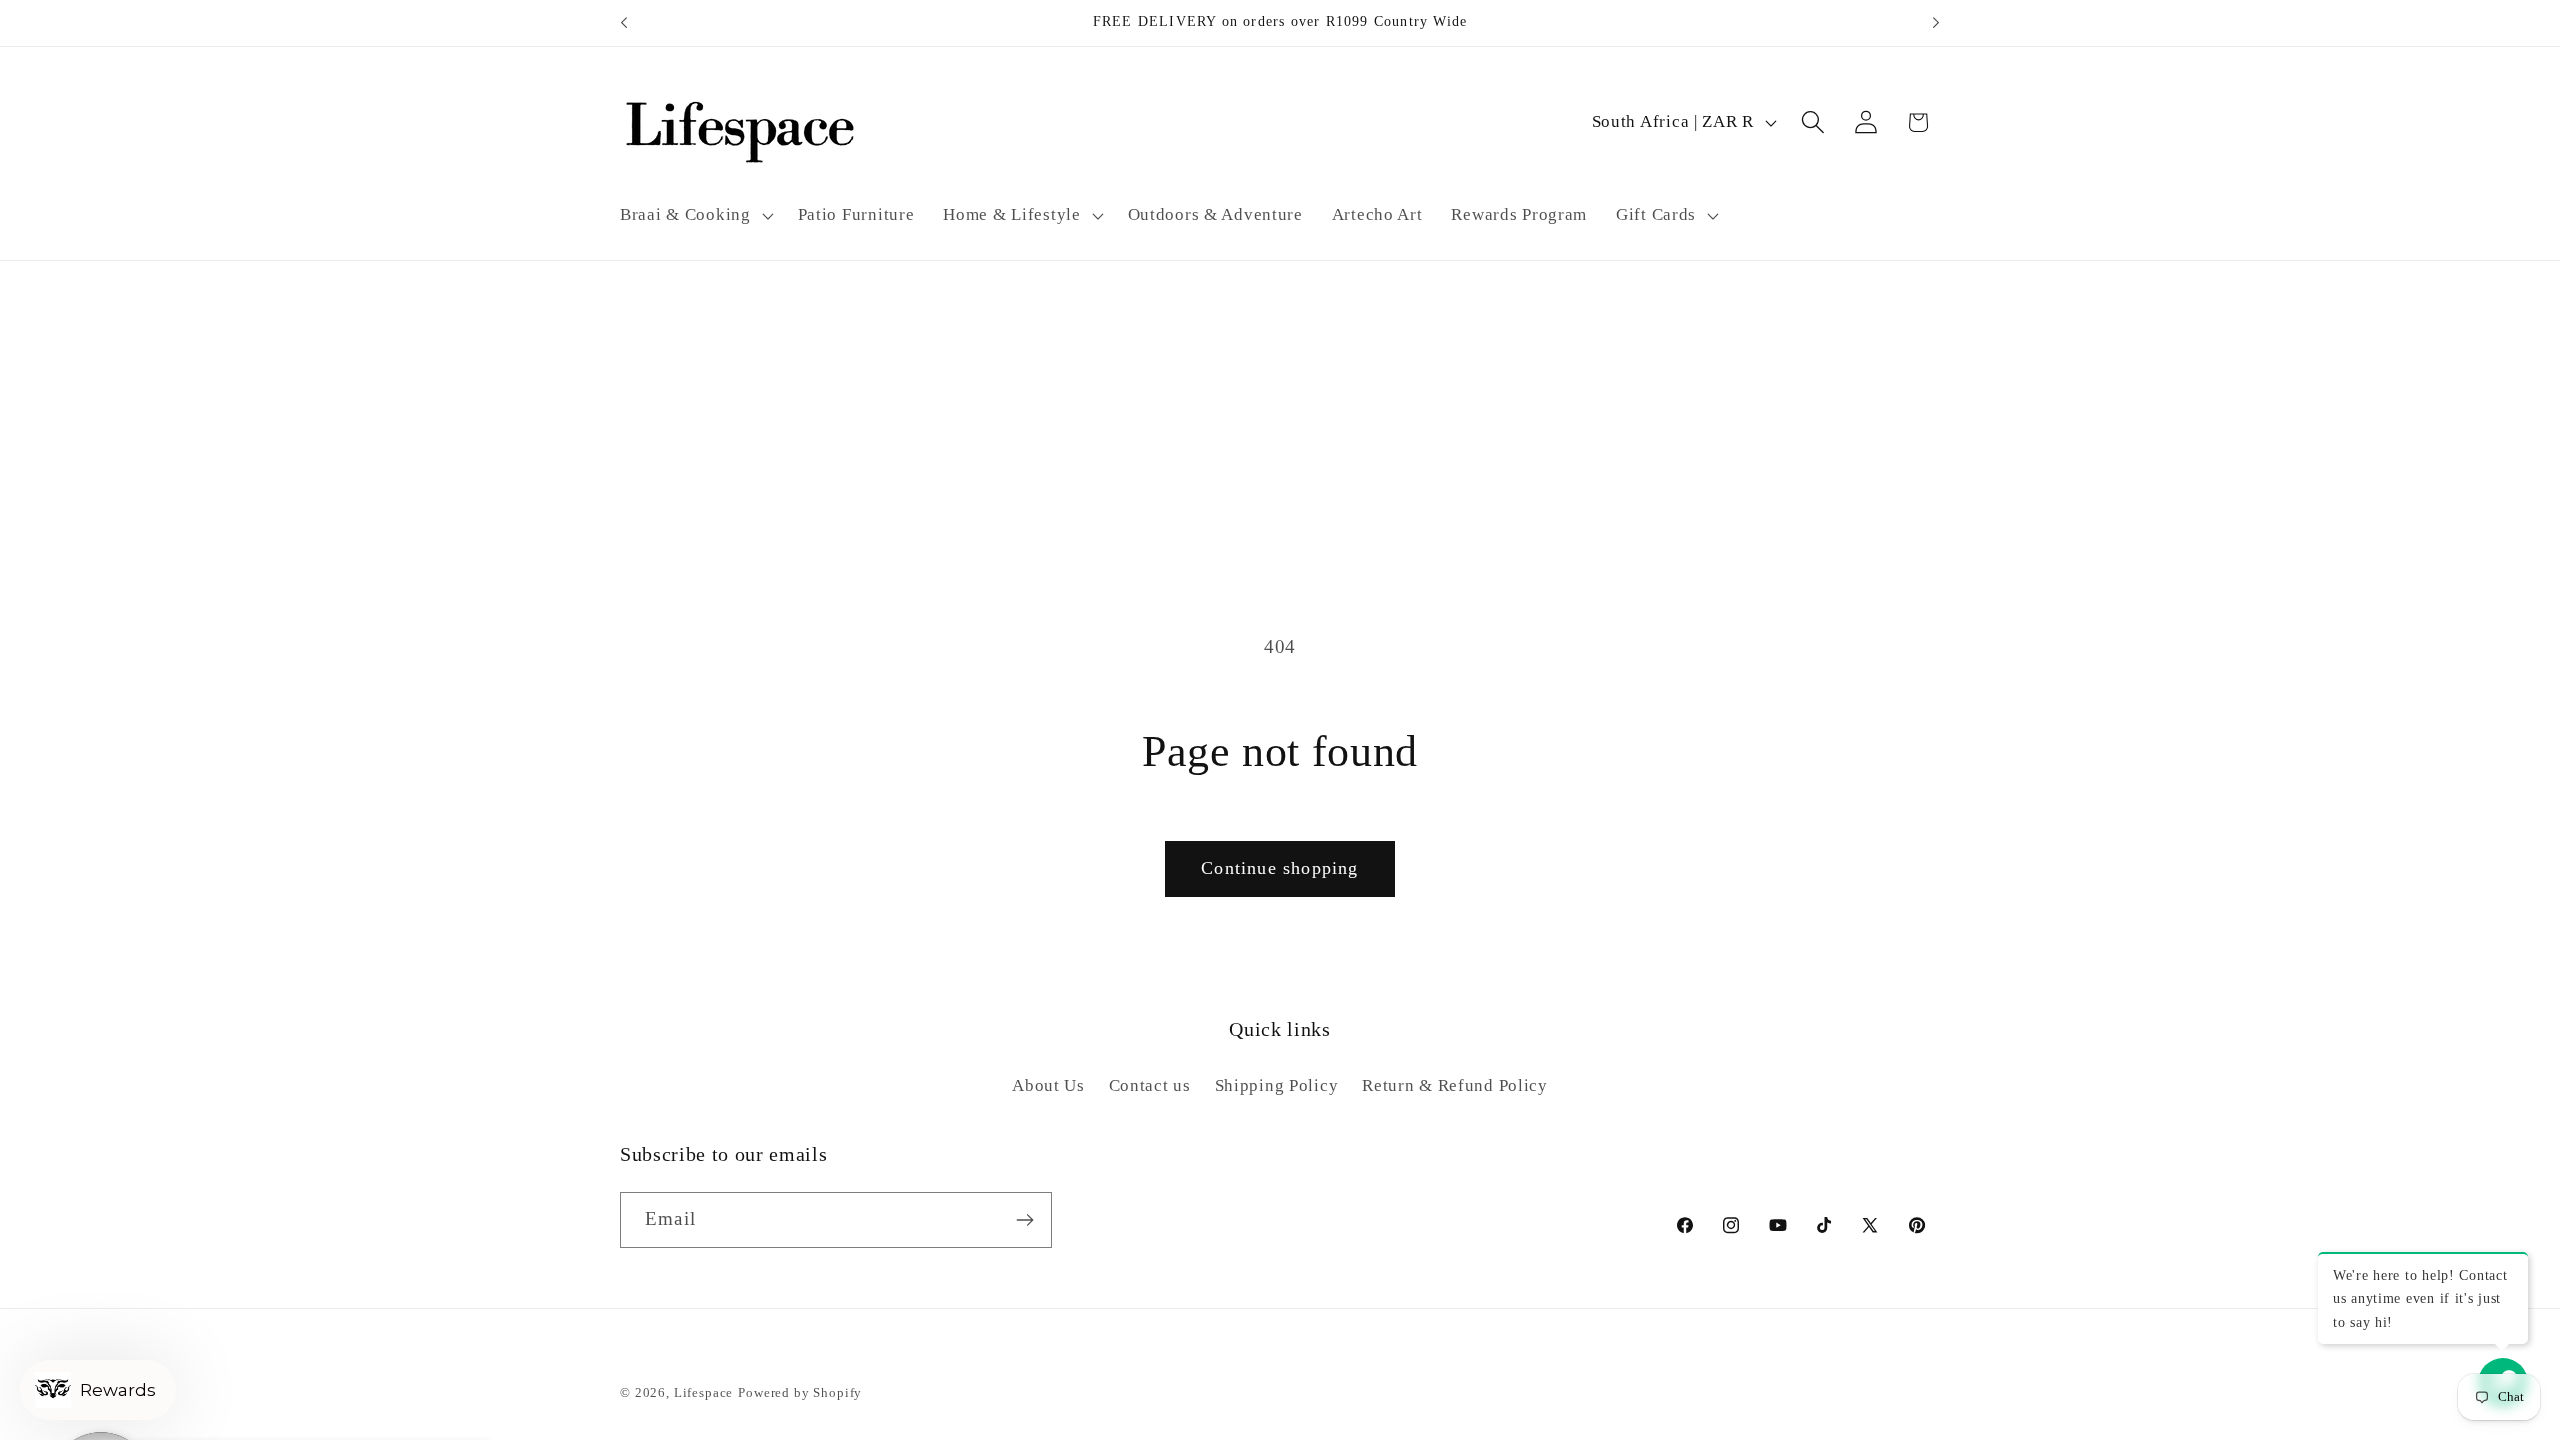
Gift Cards (1656, 214)
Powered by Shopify (800, 1392)
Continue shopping (1279, 868)
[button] (695, 215)
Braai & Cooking (685, 214)
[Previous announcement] (624, 23)
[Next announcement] (1936, 23)
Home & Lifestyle (1012, 214)
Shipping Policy (1277, 1085)
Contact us (1150, 1085)
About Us (1048, 1085)
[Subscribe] (1024, 1220)
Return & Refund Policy (1455, 1085)
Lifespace (704, 1392)
